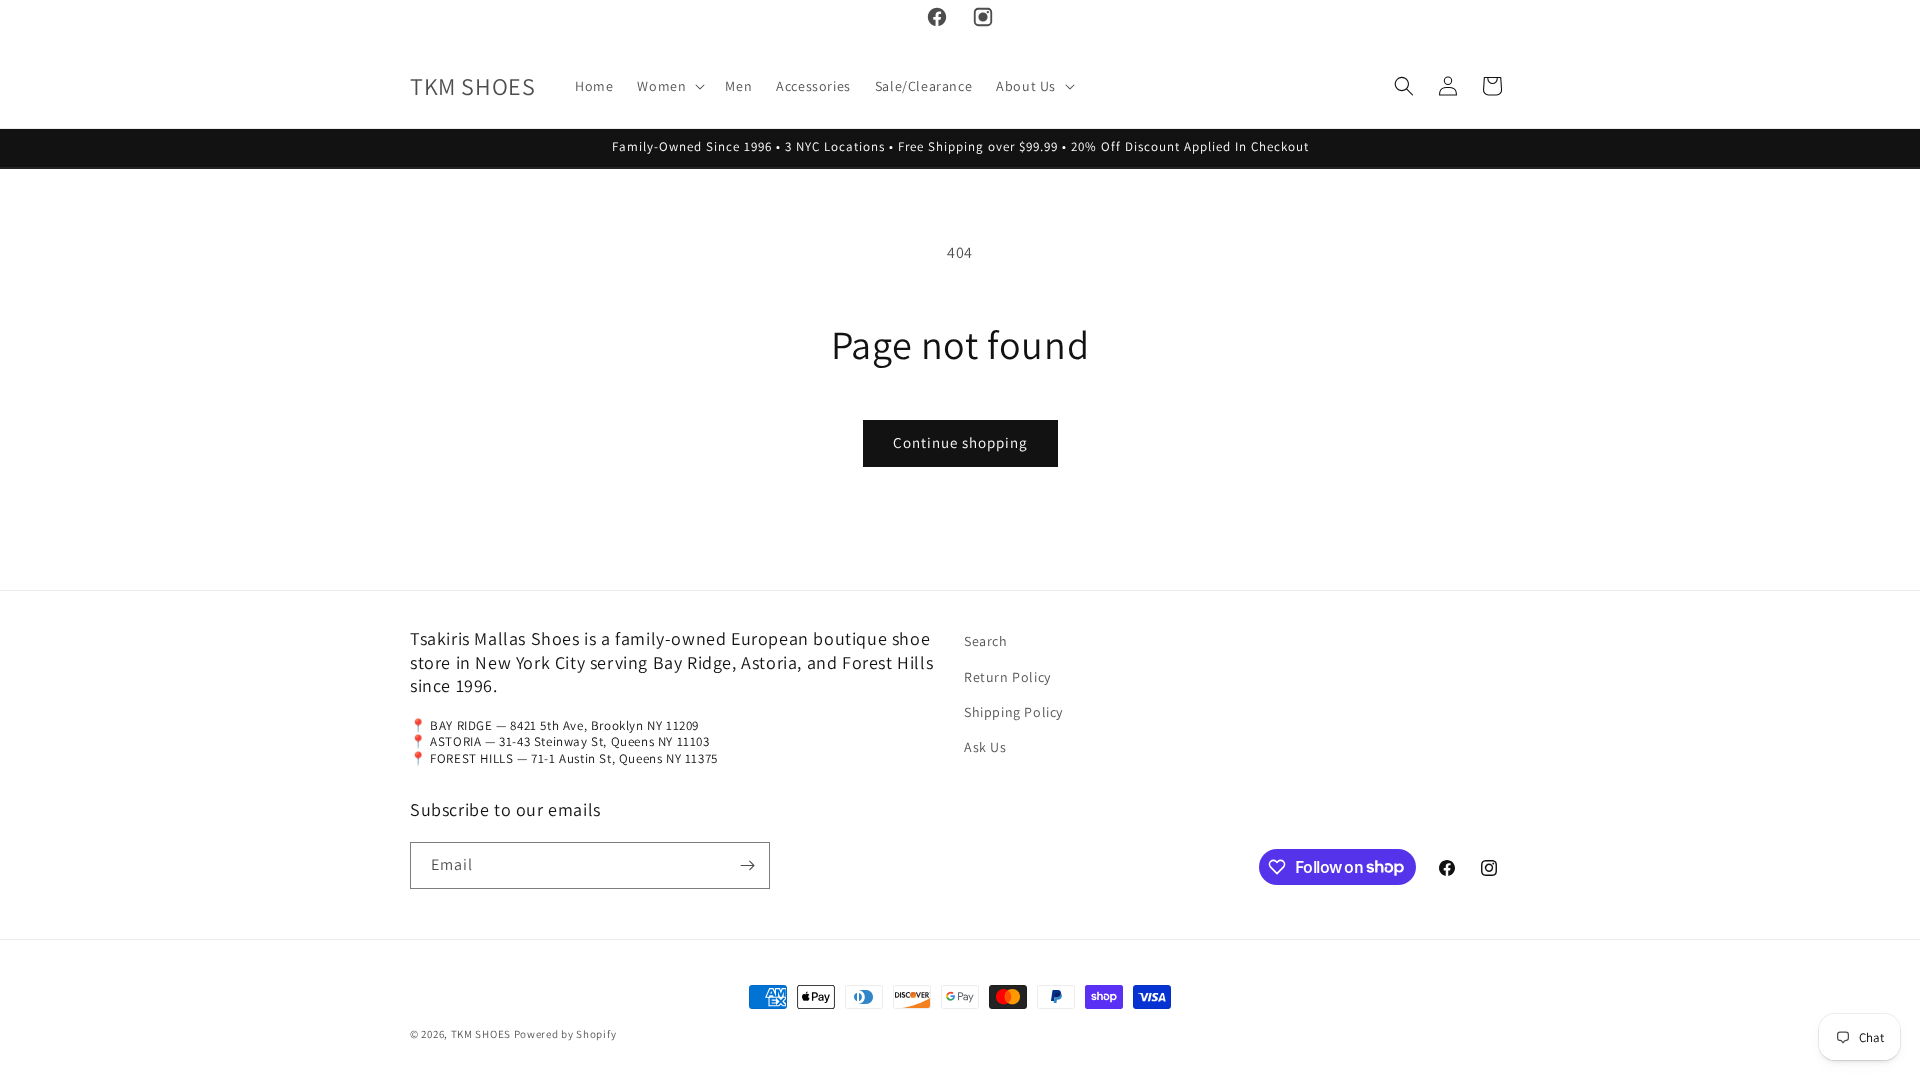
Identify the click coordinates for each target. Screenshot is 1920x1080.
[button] (669, 86)
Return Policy (1007, 677)
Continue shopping (960, 442)
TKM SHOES (482, 1034)
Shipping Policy (1013, 712)
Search (986, 641)
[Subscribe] (747, 865)
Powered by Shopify (565, 1034)
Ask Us (985, 747)
